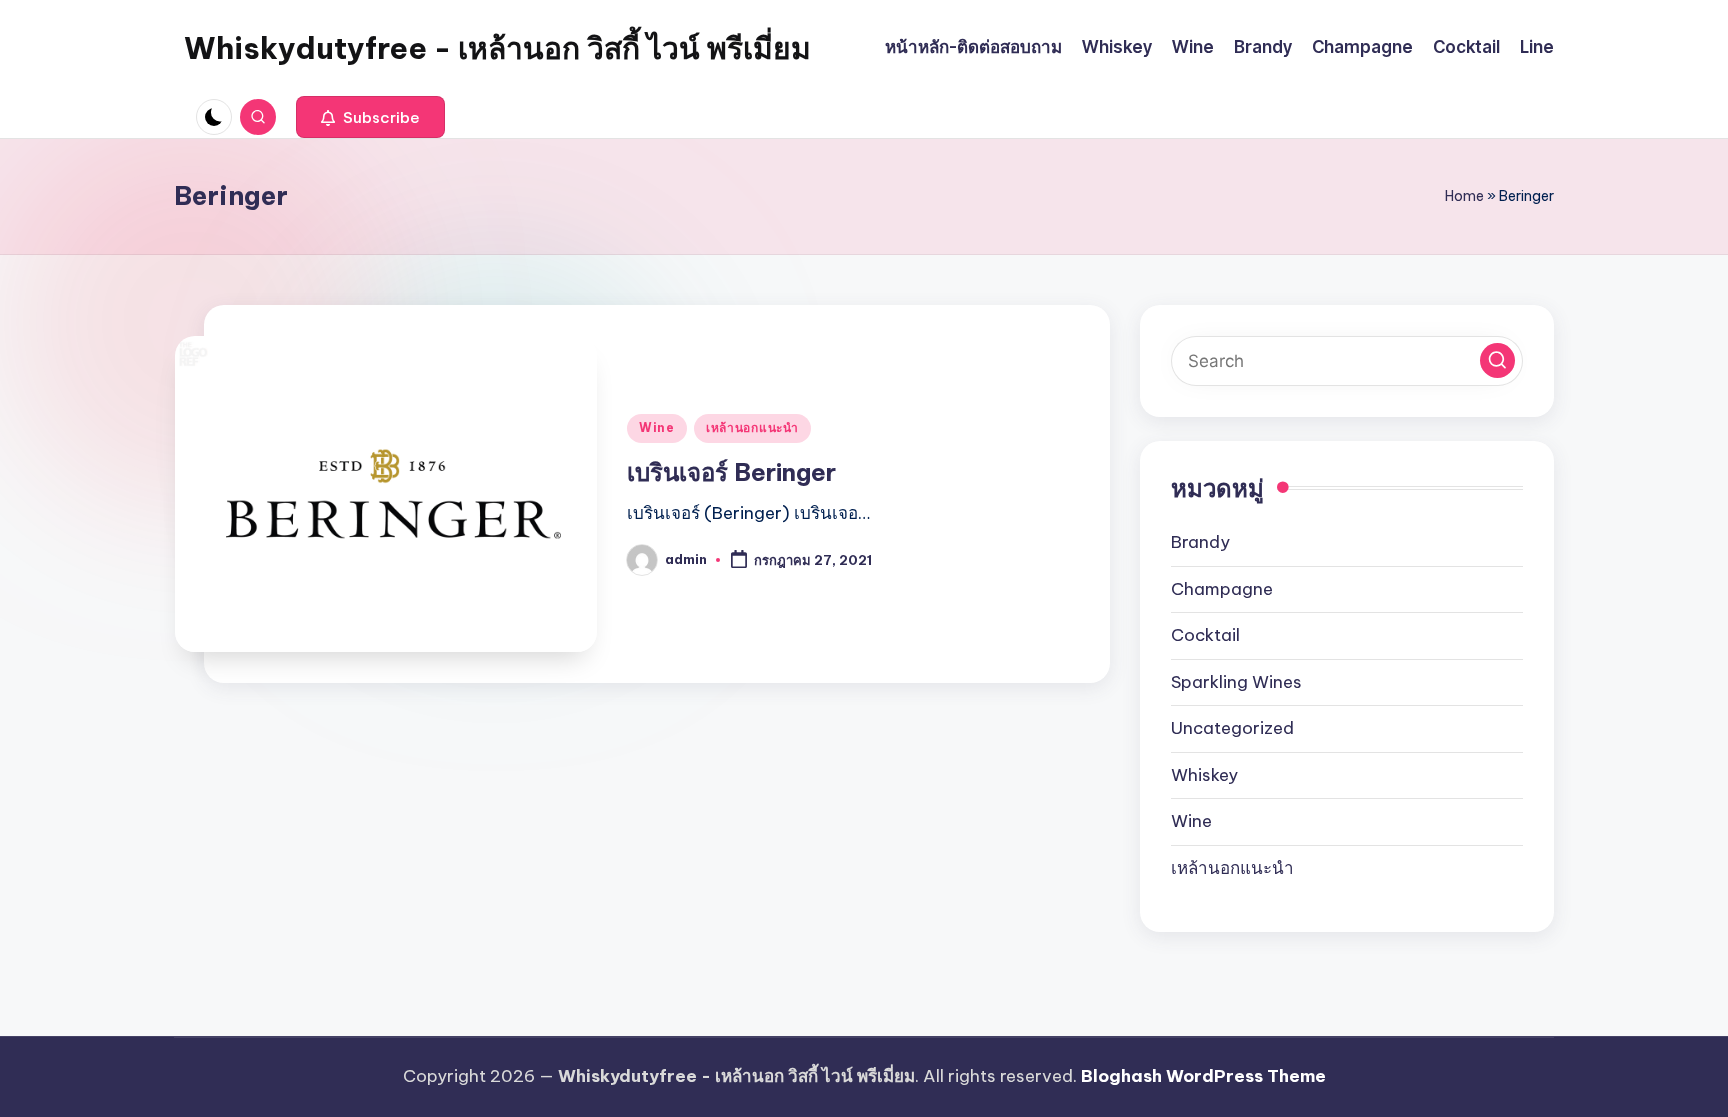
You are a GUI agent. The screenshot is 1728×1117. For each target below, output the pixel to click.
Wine (657, 427)
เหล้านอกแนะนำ (752, 427)
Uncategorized (1232, 728)
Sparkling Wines (1236, 682)
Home (1464, 196)
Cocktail (1205, 635)
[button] (370, 117)
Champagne (1222, 589)
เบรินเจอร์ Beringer (731, 472)
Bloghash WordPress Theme (1203, 1076)
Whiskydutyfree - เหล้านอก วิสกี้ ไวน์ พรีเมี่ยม (497, 48)
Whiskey (1204, 775)
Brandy (1200, 542)
